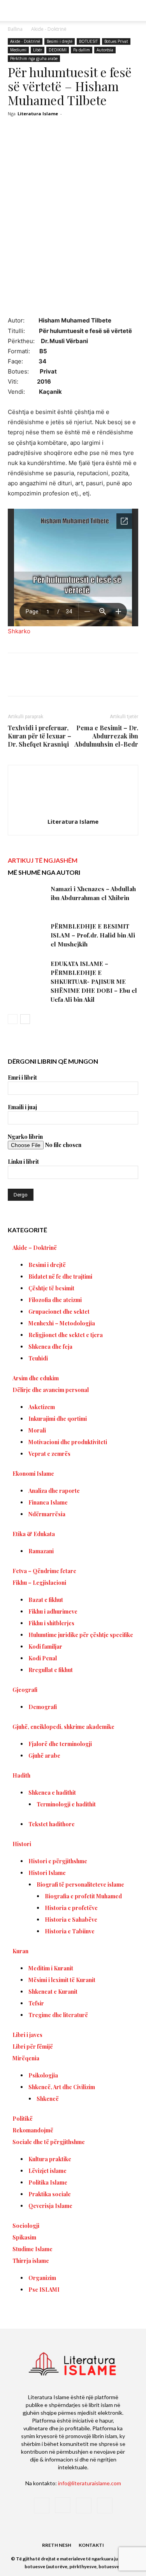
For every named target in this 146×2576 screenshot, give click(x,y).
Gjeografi (25, 1690)
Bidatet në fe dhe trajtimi (60, 1277)
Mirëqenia (26, 2058)
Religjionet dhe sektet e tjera (66, 1335)
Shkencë (48, 2099)
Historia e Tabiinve (70, 1931)
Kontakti (91, 2545)
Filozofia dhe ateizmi (55, 1300)
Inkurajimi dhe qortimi (58, 1419)
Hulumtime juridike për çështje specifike (81, 1635)
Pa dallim (82, 50)
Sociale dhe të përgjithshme (49, 2142)
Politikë (23, 2119)
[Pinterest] (76, 680)
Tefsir (36, 2003)
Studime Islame (33, 2249)
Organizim (42, 2278)
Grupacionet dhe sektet (59, 1312)
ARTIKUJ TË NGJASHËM (43, 860)
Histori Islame (47, 1873)
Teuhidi (38, 1358)
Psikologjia (43, 2075)
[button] (135, 11)
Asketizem (42, 1407)
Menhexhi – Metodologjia (62, 1323)
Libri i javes (27, 2035)
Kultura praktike (50, 2159)
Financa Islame (48, 1502)
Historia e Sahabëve (71, 1920)
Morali (37, 1430)
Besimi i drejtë (60, 41)
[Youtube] (105, 2506)
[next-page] (25, 1019)
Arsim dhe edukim (36, 1378)
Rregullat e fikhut (51, 1670)
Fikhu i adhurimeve (53, 1611)
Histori (22, 1844)
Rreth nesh (57, 2545)
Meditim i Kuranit (51, 1968)
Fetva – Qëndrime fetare (44, 1571)
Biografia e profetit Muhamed (83, 1896)
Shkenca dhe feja (50, 1347)
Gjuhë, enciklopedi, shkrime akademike (63, 1727)
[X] (58, 680)
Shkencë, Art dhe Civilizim (62, 2087)
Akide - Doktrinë (49, 29)
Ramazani (41, 1551)
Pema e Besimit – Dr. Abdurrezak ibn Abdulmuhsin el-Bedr (106, 736)
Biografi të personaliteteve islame (80, 1884)
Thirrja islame (31, 2261)
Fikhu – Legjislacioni (39, 1583)
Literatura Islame (38, 114)
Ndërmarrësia (47, 1514)
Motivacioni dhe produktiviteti (68, 1442)
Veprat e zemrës (49, 1454)
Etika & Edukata (34, 1534)
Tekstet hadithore (52, 1824)
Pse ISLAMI (44, 2290)
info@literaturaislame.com (90, 2483)
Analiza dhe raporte (54, 1491)
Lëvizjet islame (47, 2171)
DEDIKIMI (58, 50)
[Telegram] (130, 680)
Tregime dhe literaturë (58, 2015)
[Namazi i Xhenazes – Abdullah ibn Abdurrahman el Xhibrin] (27, 898)
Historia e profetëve (71, 1908)
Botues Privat (116, 41)
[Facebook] (40, 680)
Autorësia (105, 50)
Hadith (21, 1775)
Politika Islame (48, 2182)
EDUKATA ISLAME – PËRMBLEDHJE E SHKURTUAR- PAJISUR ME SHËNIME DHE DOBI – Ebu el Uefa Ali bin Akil (94, 981)
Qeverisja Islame (50, 2206)
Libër (38, 50)
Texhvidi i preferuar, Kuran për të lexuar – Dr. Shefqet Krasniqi (40, 736)
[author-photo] (73, 811)
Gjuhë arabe (44, 1756)
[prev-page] (13, 1019)
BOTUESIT (88, 41)
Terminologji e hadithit (66, 1804)
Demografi (43, 1707)
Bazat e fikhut (46, 1600)
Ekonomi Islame (33, 1474)
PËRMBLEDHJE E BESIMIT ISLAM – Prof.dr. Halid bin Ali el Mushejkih (93, 935)
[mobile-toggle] (13, 11)
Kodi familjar (45, 1647)
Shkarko (19, 631)
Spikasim (24, 2237)
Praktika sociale (50, 2194)
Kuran (20, 1951)
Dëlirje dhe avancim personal (51, 1390)
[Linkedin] (112, 680)
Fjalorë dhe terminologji (60, 1744)
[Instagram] (63, 2505)
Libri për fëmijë (33, 2047)
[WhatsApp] (94, 680)
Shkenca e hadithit (52, 1793)
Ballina (15, 29)
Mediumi (18, 50)
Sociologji (26, 2226)
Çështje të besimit (51, 1288)
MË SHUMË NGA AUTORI (44, 872)
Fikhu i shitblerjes (51, 1623)
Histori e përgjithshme (58, 1861)
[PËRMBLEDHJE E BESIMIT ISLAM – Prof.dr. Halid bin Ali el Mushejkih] (27, 935)
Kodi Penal (43, 1658)
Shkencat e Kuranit (53, 1992)
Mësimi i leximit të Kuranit (62, 1980)
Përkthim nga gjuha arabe (34, 58)
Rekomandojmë (33, 2130)
